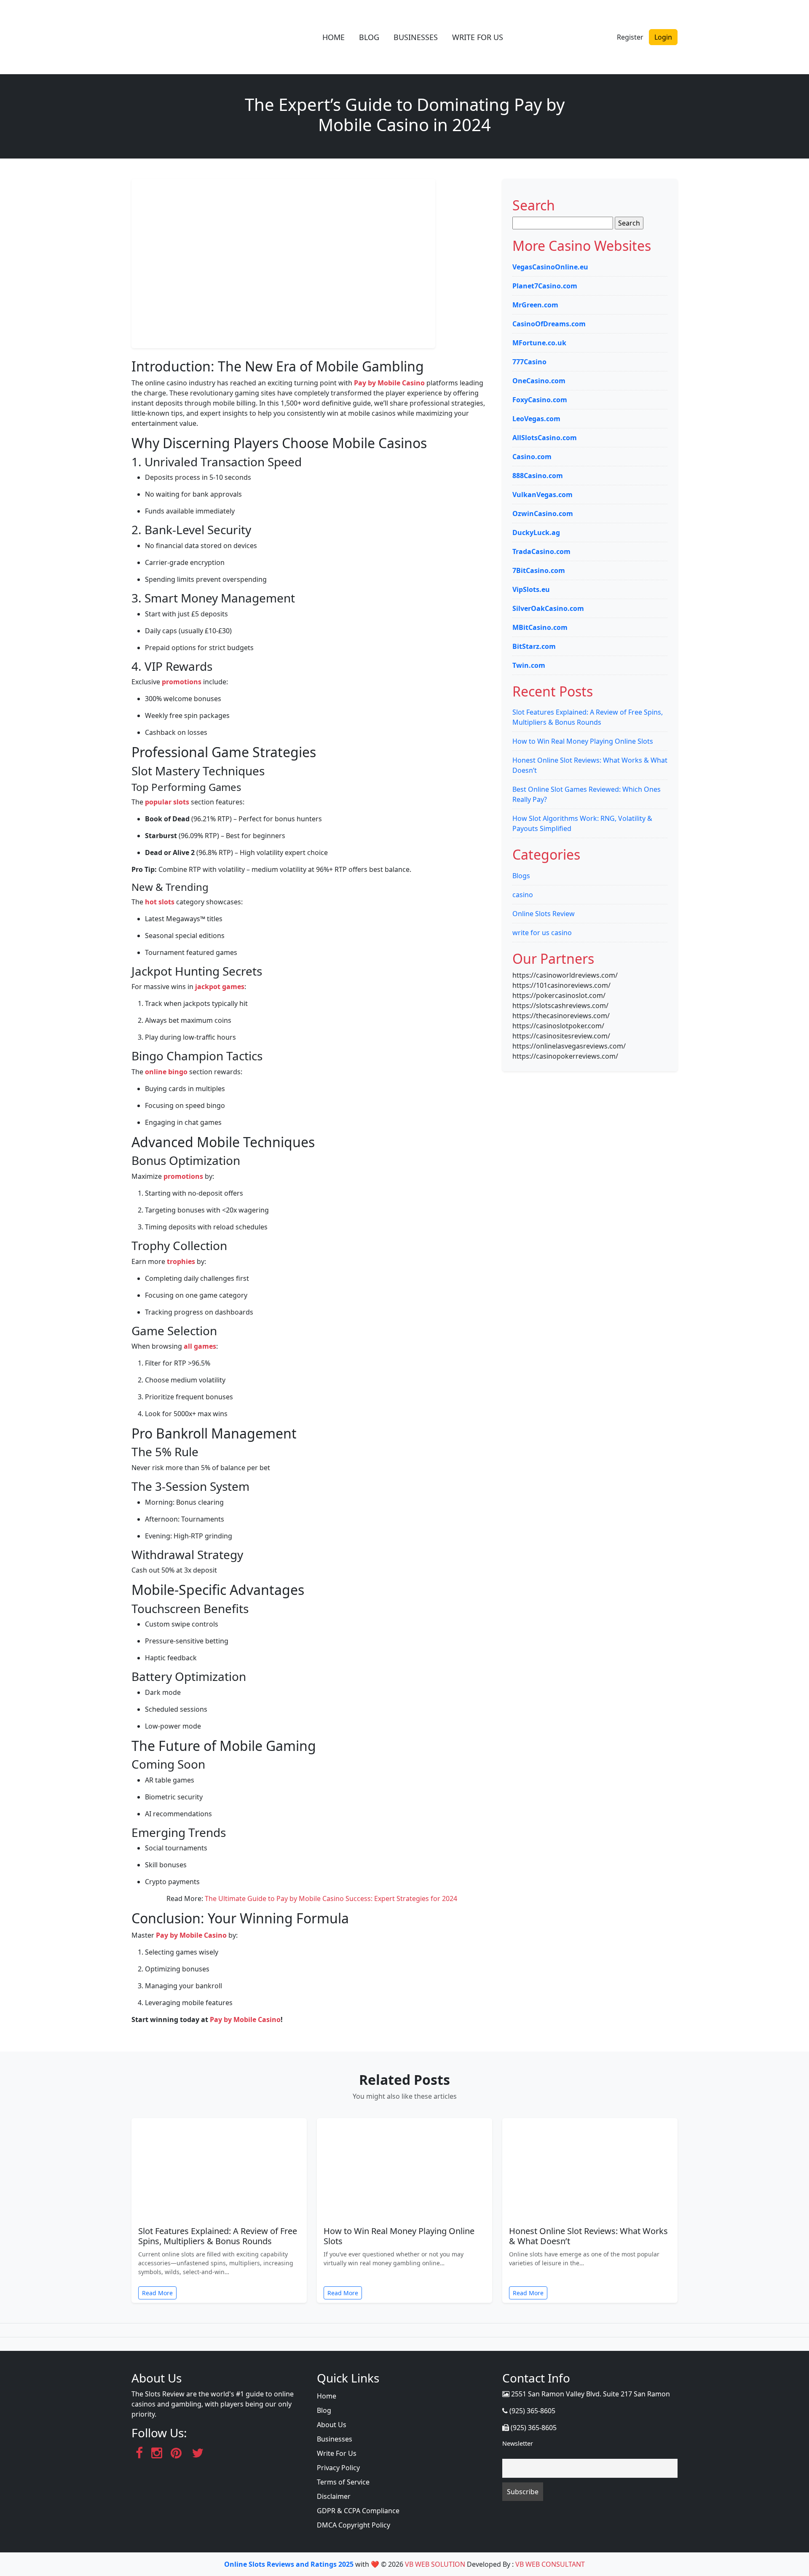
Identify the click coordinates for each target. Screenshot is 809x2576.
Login (663, 37)
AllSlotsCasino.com (545, 438)
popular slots (167, 802)
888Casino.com (538, 476)
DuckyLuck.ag (536, 532)
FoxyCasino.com (540, 400)
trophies (181, 1261)
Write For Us (337, 2453)
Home (327, 2396)
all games (200, 1346)
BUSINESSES (416, 37)
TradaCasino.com (541, 551)
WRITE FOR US (478, 37)
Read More (157, 2293)
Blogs (521, 876)
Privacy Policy (338, 2468)
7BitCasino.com (539, 570)
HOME (334, 37)
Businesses (335, 2439)
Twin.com (529, 665)
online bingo (166, 1072)
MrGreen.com (535, 305)
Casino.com (532, 457)
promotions (182, 682)
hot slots (160, 902)
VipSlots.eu (531, 589)
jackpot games (220, 987)
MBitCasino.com (540, 627)
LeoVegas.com (536, 419)
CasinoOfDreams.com (549, 324)
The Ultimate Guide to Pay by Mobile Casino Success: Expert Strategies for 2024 (331, 1898)
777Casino (529, 362)
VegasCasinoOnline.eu (550, 267)
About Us (332, 2425)
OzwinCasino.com (543, 514)
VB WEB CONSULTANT (550, 2564)
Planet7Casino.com (545, 286)
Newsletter (518, 2443)
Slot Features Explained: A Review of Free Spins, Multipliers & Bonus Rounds (218, 2236)
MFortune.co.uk (539, 343)
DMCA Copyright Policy (354, 2525)
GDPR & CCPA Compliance (358, 2511)
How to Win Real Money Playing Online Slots (583, 741)
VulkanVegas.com (542, 495)
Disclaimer (334, 2496)
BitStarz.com (534, 646)
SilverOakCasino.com (548, 608)
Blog (324, 2410)
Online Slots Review (544, 914)
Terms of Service (343, 2482)
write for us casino (542, 933)
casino (523, 895)
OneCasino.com (539, 381)
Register (630, 37)
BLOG (369, 37)
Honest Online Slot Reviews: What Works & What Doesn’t (588, 2236)
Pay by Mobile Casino (389, 383)
